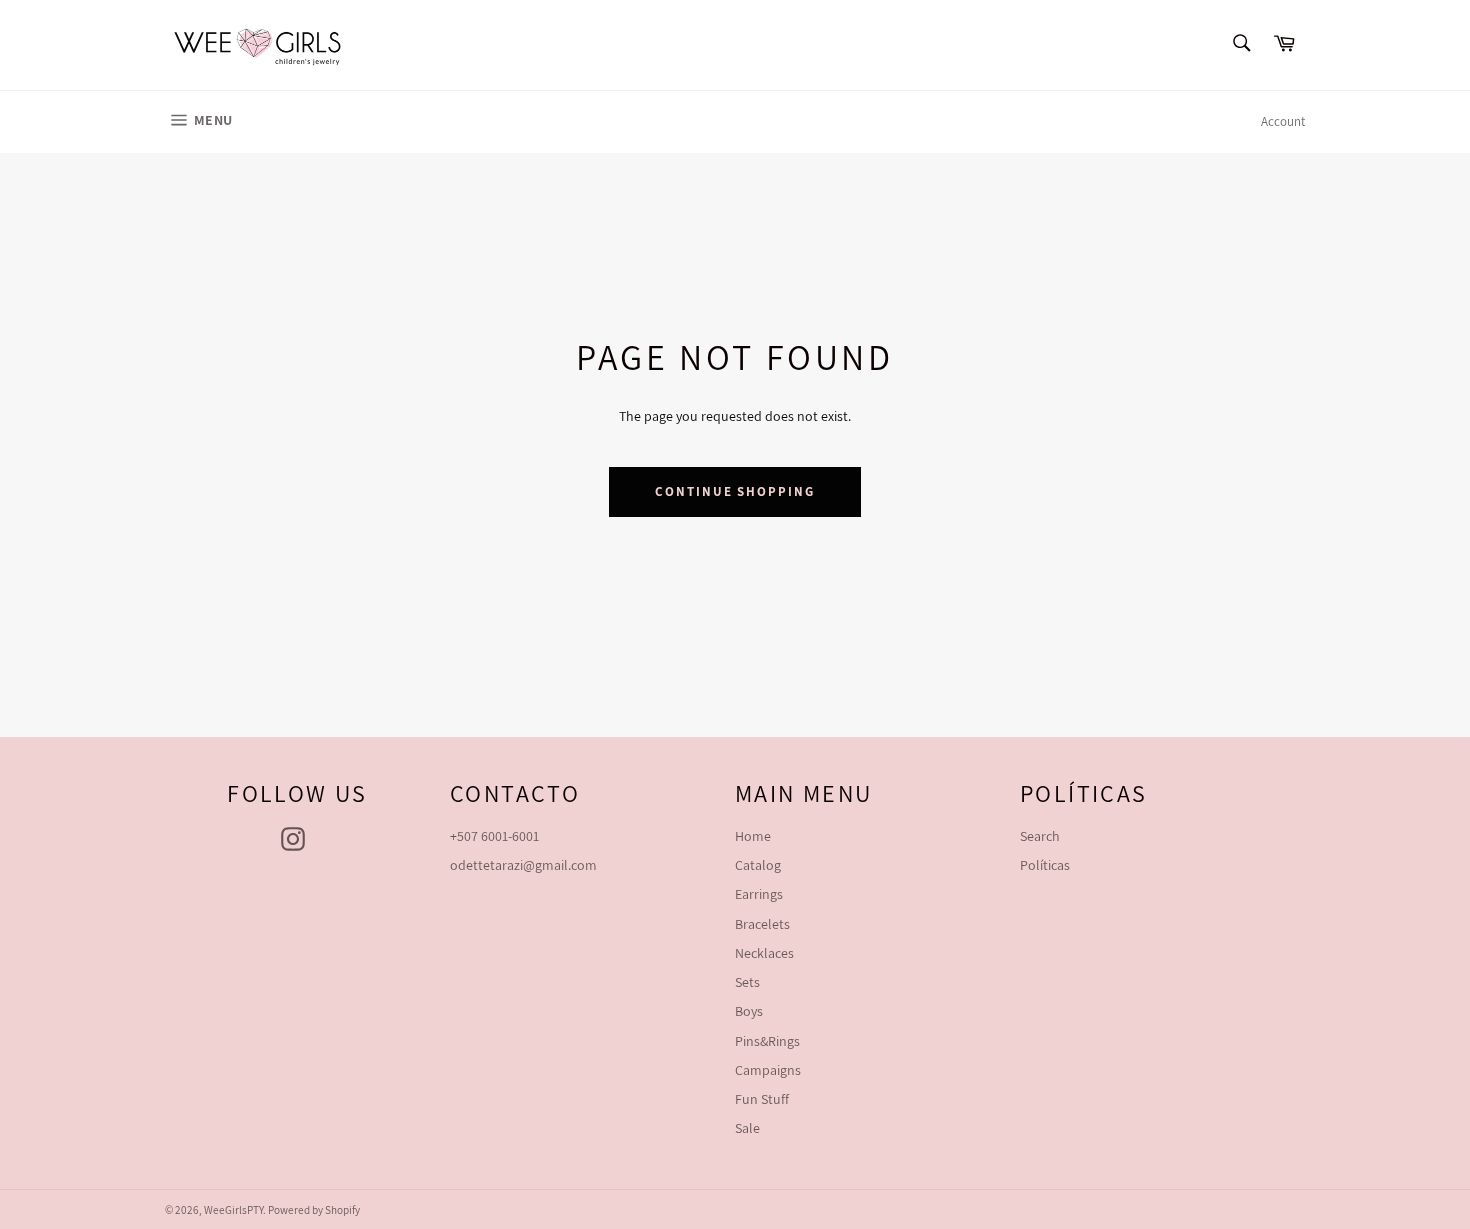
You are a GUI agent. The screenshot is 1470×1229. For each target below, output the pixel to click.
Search (1040, 836)
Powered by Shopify (314, 1210)
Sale (747, 1128)
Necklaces (764, 953)
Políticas (1045, 865)
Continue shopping (735, 491)
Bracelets (762, 924)
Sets (747, 982)
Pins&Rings (767, 1041)
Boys (749, 1011)
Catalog (758, 865)
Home (753, 836)
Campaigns (768, 1070)
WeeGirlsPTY (233, 1210)
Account (1283, 121)
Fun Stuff (762, 1099)
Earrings (759, 894)
